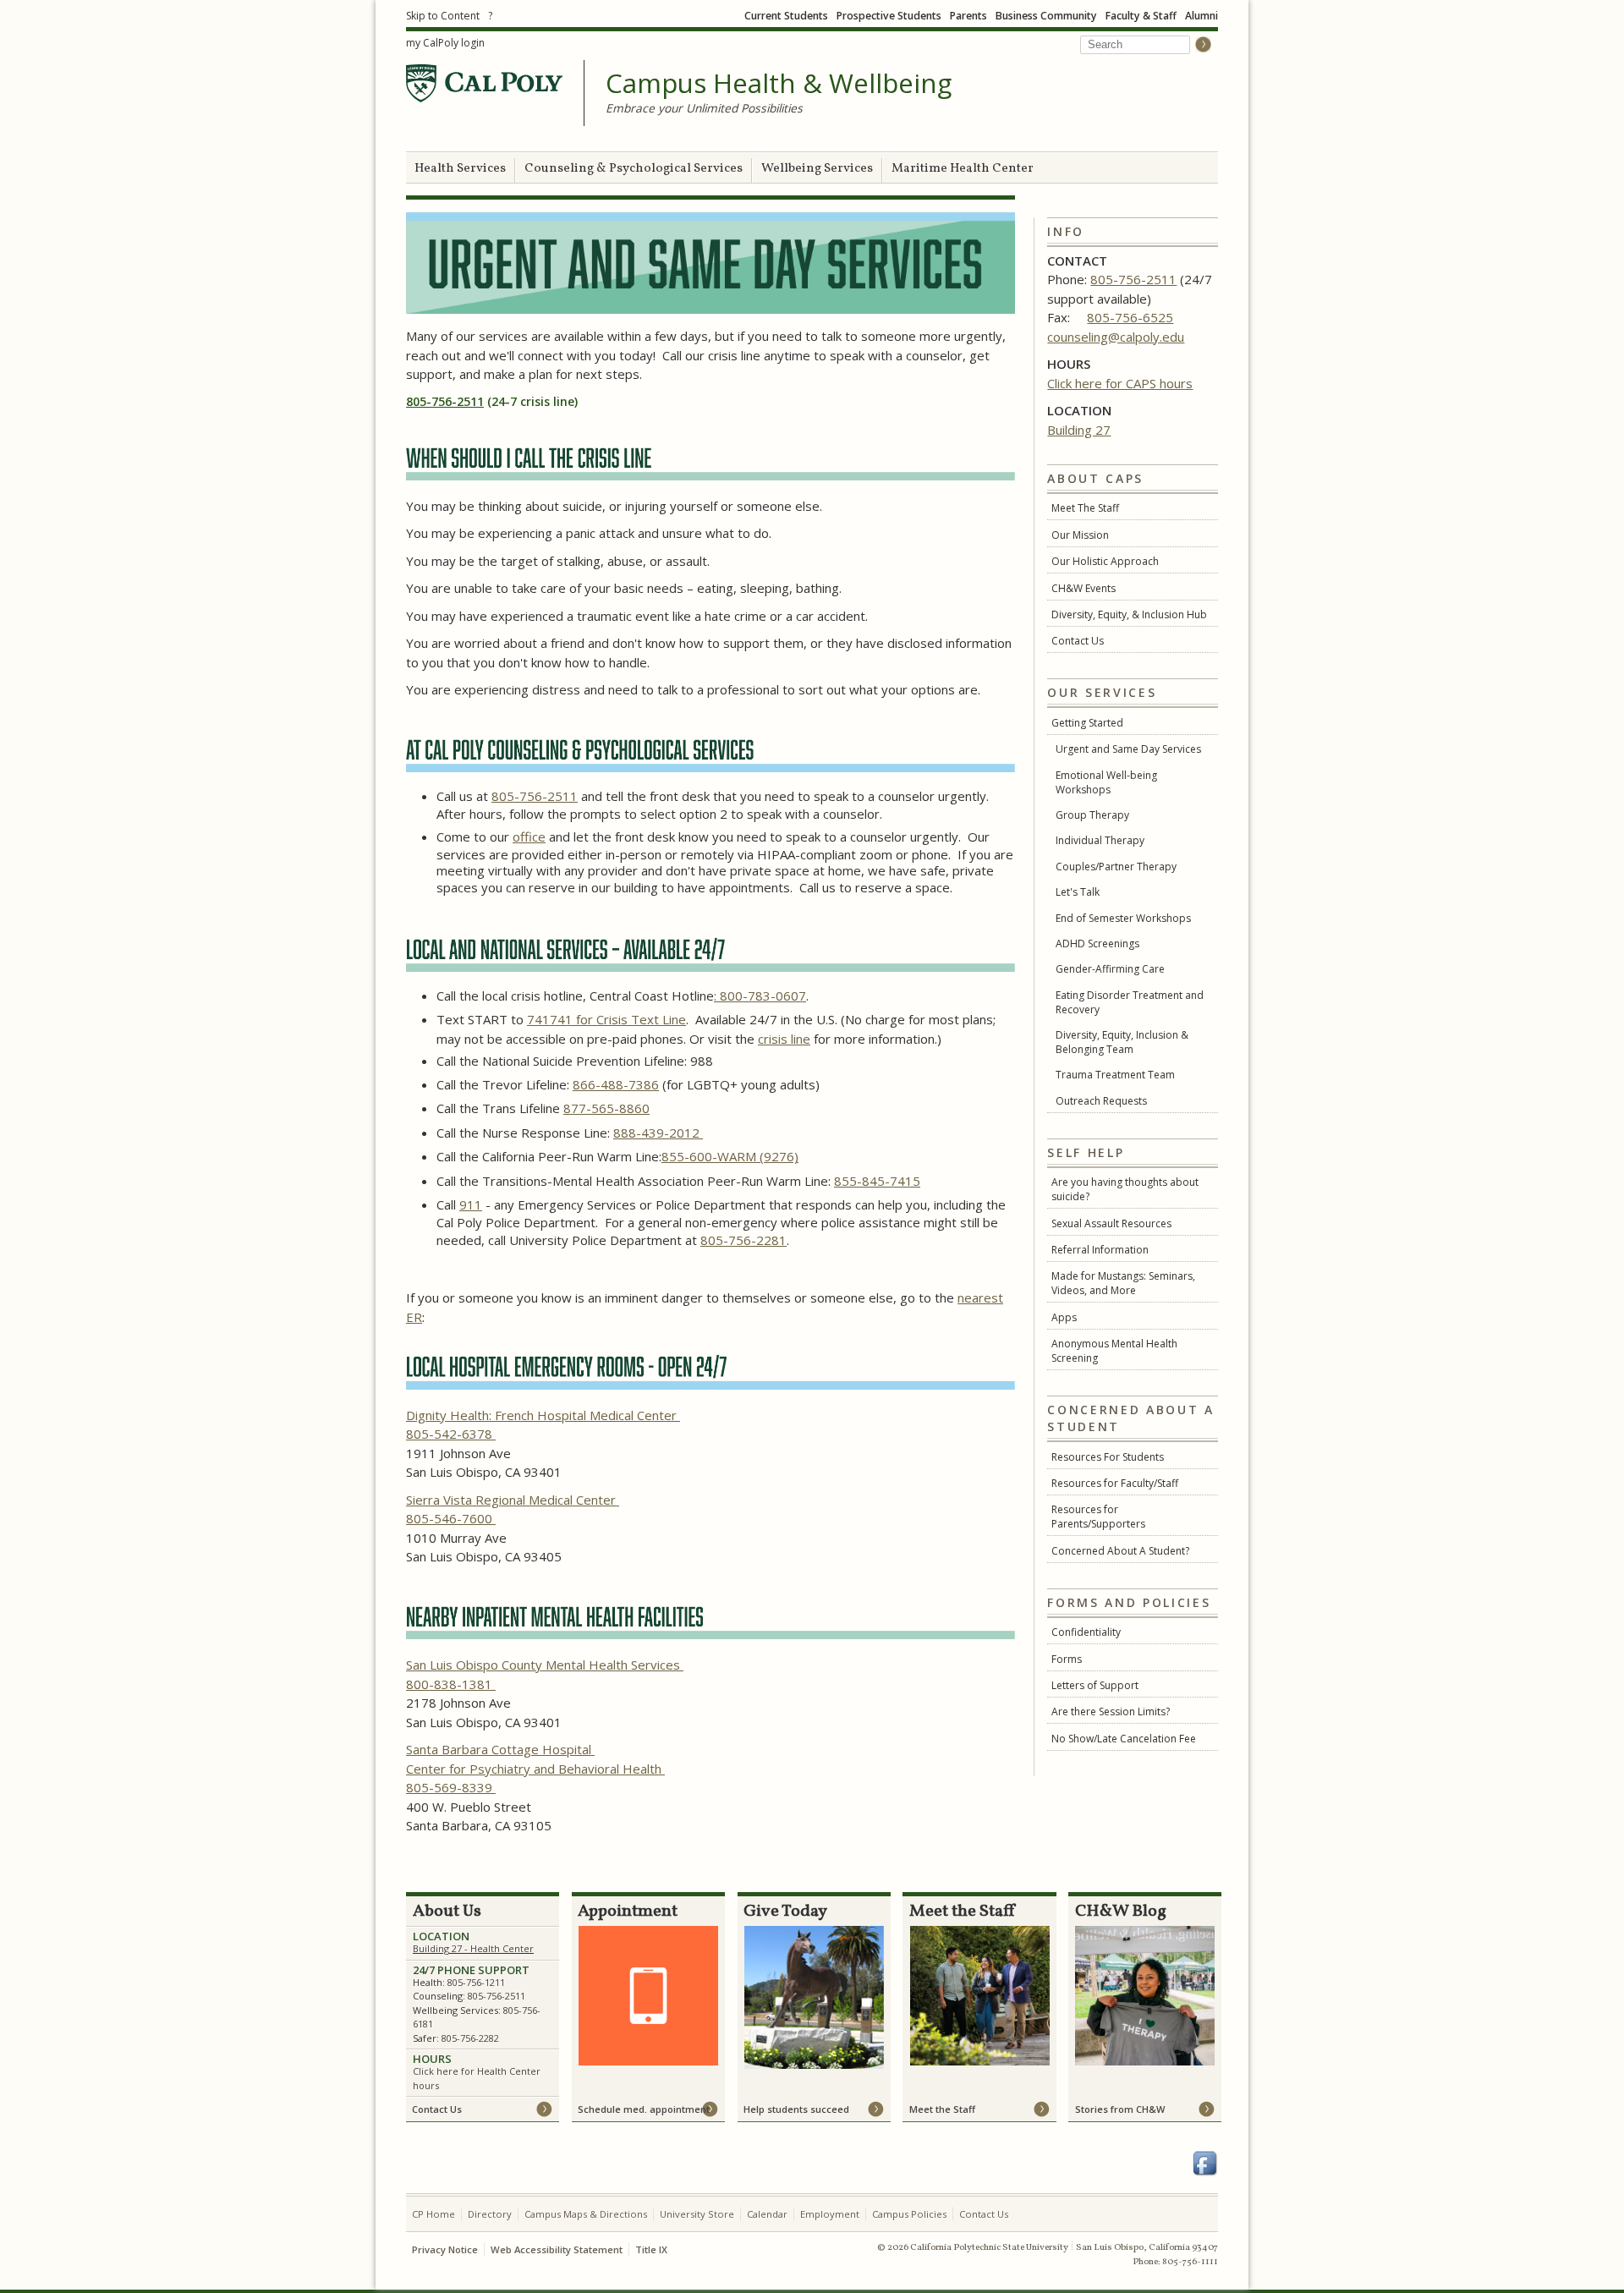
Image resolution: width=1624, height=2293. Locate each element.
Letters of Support (1095, 1685)
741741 (551, 1019)
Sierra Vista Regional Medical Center (513, 1500)
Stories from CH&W (1120, 2109)
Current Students (786, 16)
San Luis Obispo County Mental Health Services (545, 1665)
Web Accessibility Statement (557, 2249)
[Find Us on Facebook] (1205, 2164)
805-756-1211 (476, 1982)
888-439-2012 (658, 1133)
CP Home (433, 2214)
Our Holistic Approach (1105, 561)
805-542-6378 (451, 1434)
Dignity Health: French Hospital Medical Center (543, 1415)
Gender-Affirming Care (1110, 969)
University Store (697, 2214)
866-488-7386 (616, 1084)
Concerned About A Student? (1120, 1551)
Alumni (1202, 16)
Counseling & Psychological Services (634, 169)
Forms (1067, 1659)
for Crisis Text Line (631, 1019)
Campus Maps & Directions (586, 2214)
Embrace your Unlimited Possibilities (704, 108)
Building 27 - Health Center (473, 1948)
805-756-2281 (743, 1240)
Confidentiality (1086, 1632)
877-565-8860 (606, 1108)
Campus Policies (909, 2214)
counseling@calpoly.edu (1116, 337)
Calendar (767, 2214)
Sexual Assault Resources (1111, 1223)
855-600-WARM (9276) (730, 1156)
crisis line (784, 1039)
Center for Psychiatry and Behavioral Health (535, 1769)
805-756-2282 (470, 2038)
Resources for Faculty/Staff (1115, 1483)
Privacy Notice (445, 2249)
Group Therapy (1092, 815)
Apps (1064, 1317)
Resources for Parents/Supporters (1098, 1517)
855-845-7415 (877, 1181)
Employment (830, 2214)
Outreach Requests (1101, 1101)
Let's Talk (1078, 892)
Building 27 (1079, 430)
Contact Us (1078, 641)
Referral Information (1100, 1250)
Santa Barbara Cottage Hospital (500, 1749)
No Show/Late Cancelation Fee (1124, 1739)
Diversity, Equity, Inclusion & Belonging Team (1122, 1042)
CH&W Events (1084, 588)
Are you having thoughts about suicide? (1125, 1189)
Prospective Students (889, 16)
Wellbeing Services (817, 169)
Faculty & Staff (1141, 16)
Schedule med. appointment (644, 2109)
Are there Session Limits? (1111, 1712)
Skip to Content (443, 16)
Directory (490, 2214)
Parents (968, 16)
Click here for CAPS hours (1120, 383)
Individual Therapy (1100, 840)
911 (471, 1204)
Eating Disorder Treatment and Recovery (1130, 1002)
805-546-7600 (451, 1518)
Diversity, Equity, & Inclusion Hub (1129, 614)
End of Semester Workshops (1123, 918)
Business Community (1046, 16)
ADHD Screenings (1097, 944)
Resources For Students (1108, 1457)
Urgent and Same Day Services (1128, 749)
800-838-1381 (451, 1684)
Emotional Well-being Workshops (1106, 782)
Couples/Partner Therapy (1116, 867)
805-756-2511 (1133, 279)
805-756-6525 (1130, 317)
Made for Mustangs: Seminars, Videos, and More (1123, 1283)
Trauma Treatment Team (1115, 1075)
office (529, 837)
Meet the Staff (942, 2109)
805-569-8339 (451, 1787)
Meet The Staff (1085, 508)
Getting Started (1087, 723)
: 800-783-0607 (760, 996)
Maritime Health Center (963, 169)
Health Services (460, 169)
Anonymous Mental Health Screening (1114, 1351)
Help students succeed (796, 2109)
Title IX (651, 2249)
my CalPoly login (445, 43)
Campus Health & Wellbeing (779, 84)
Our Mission (1080, 535)
